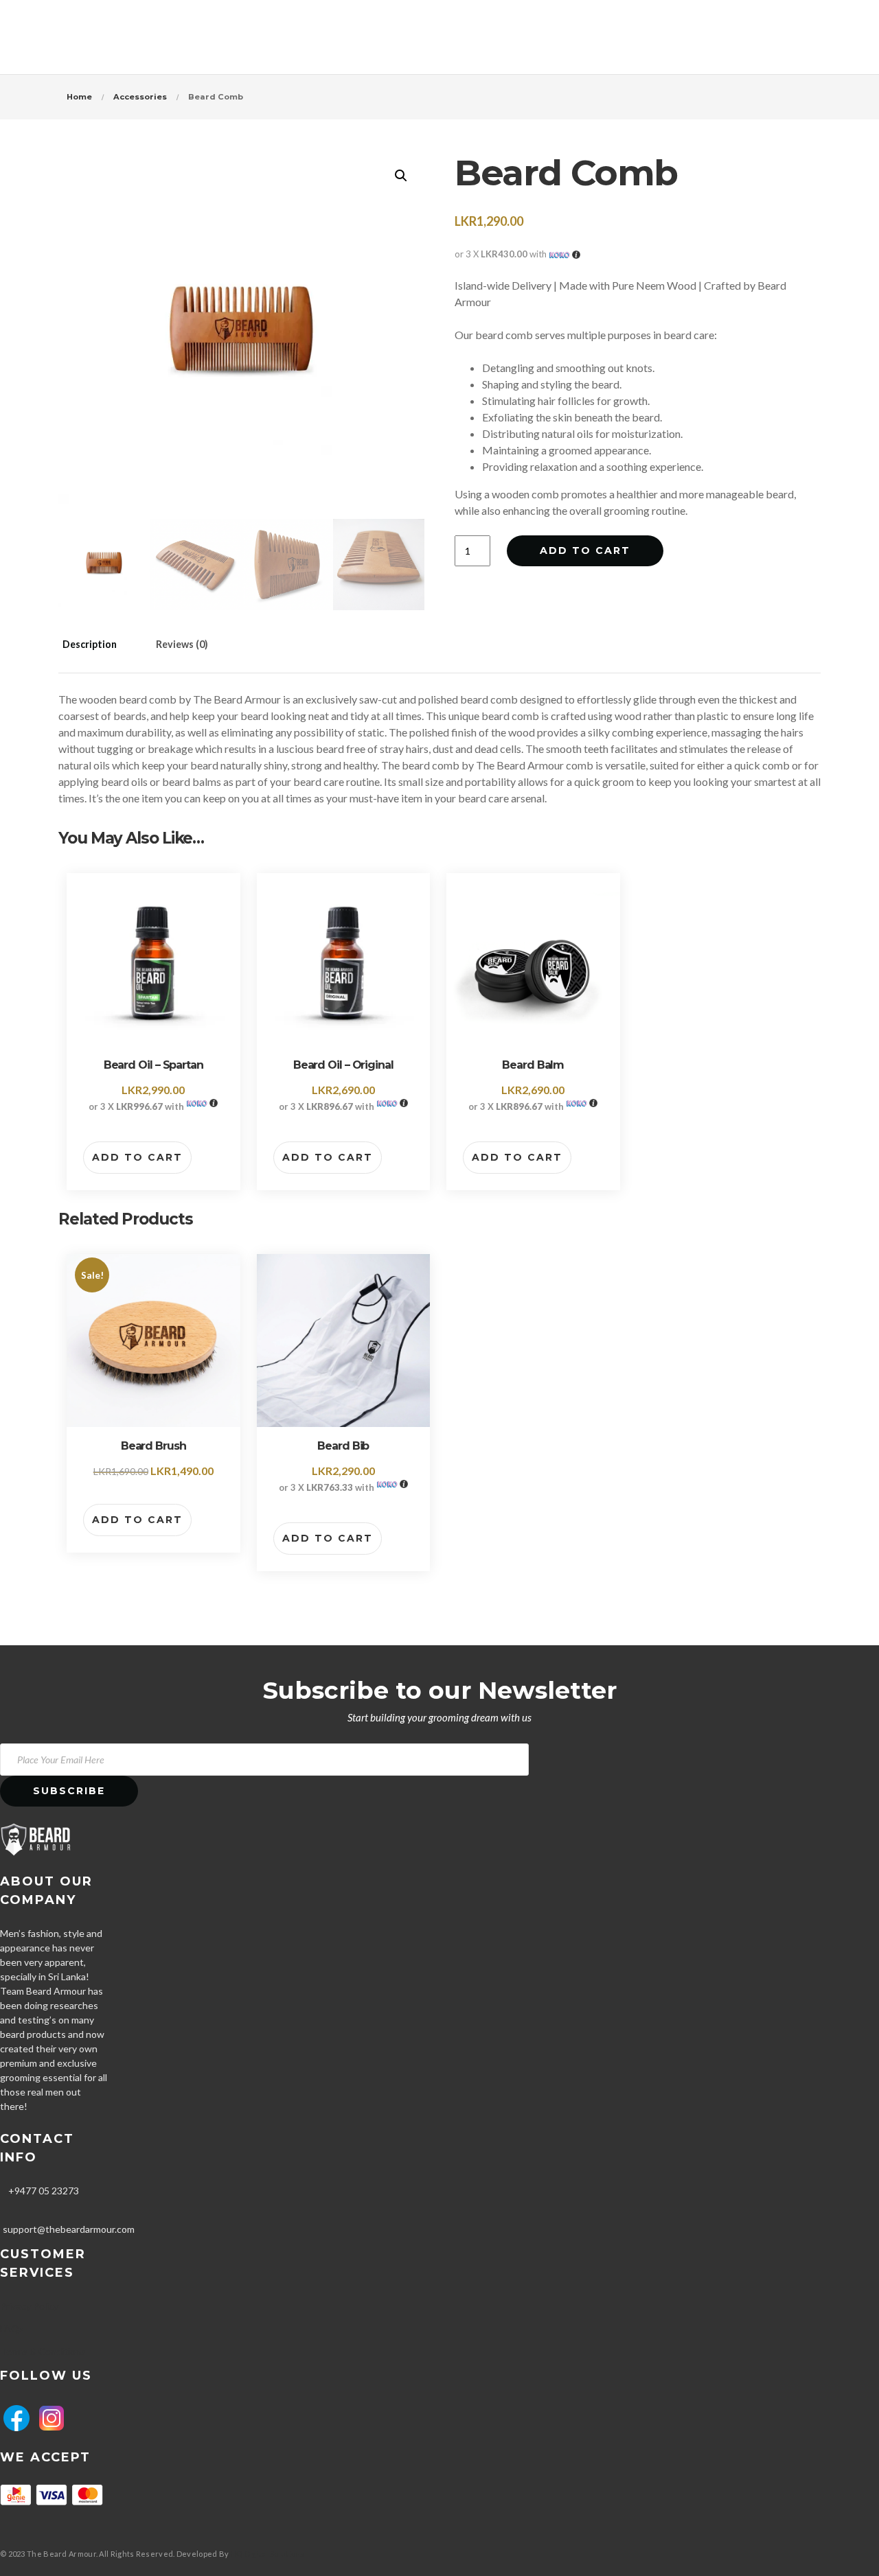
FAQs (12, 2329)
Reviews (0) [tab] (182, 644)
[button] (401, 176)
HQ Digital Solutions (268, 2554)
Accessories (140, 97)
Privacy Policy (29, 2306)
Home (79, 97)
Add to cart (585, 550)
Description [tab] (90, 644)
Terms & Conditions (43, 2351)
